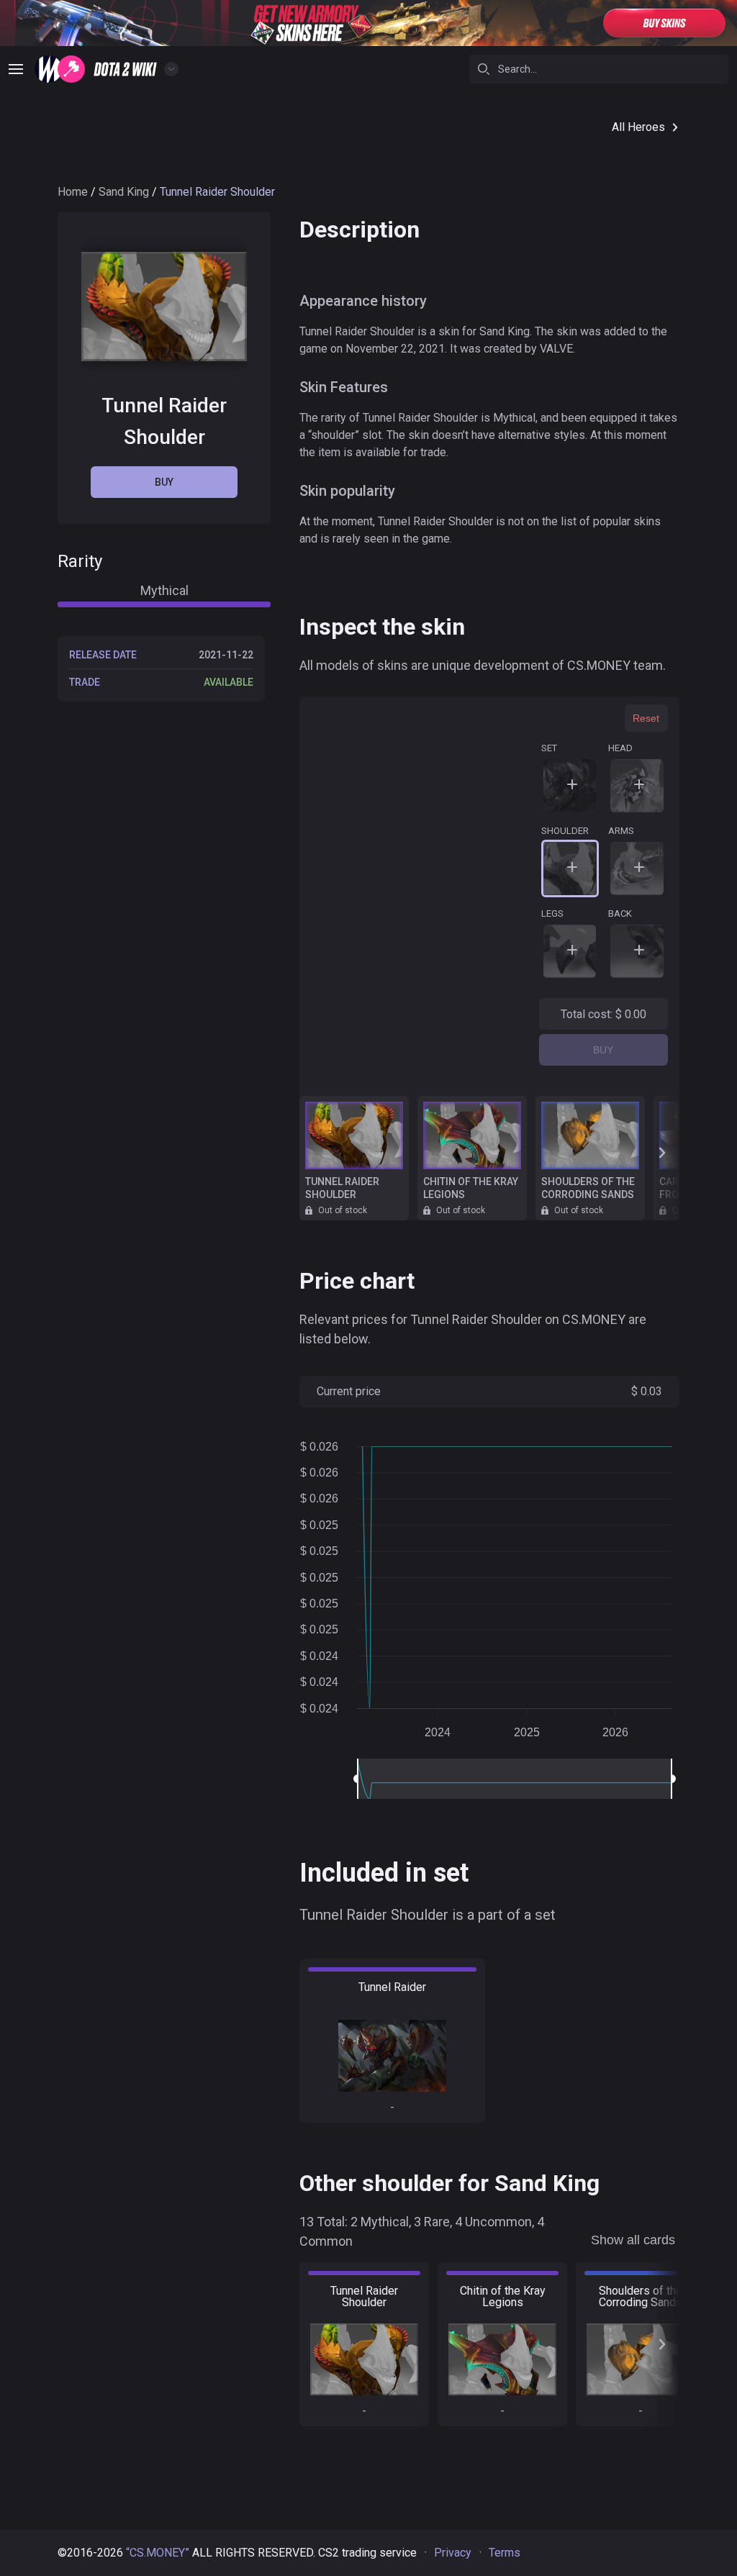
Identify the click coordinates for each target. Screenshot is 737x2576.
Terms (505, 2553)
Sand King (124, 192)
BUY (603, 1050)
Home (73, 192)
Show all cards (633, 2240)
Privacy (453, 2553)
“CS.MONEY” (158, 2553)
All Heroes (638, 127)
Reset (646, 718)
